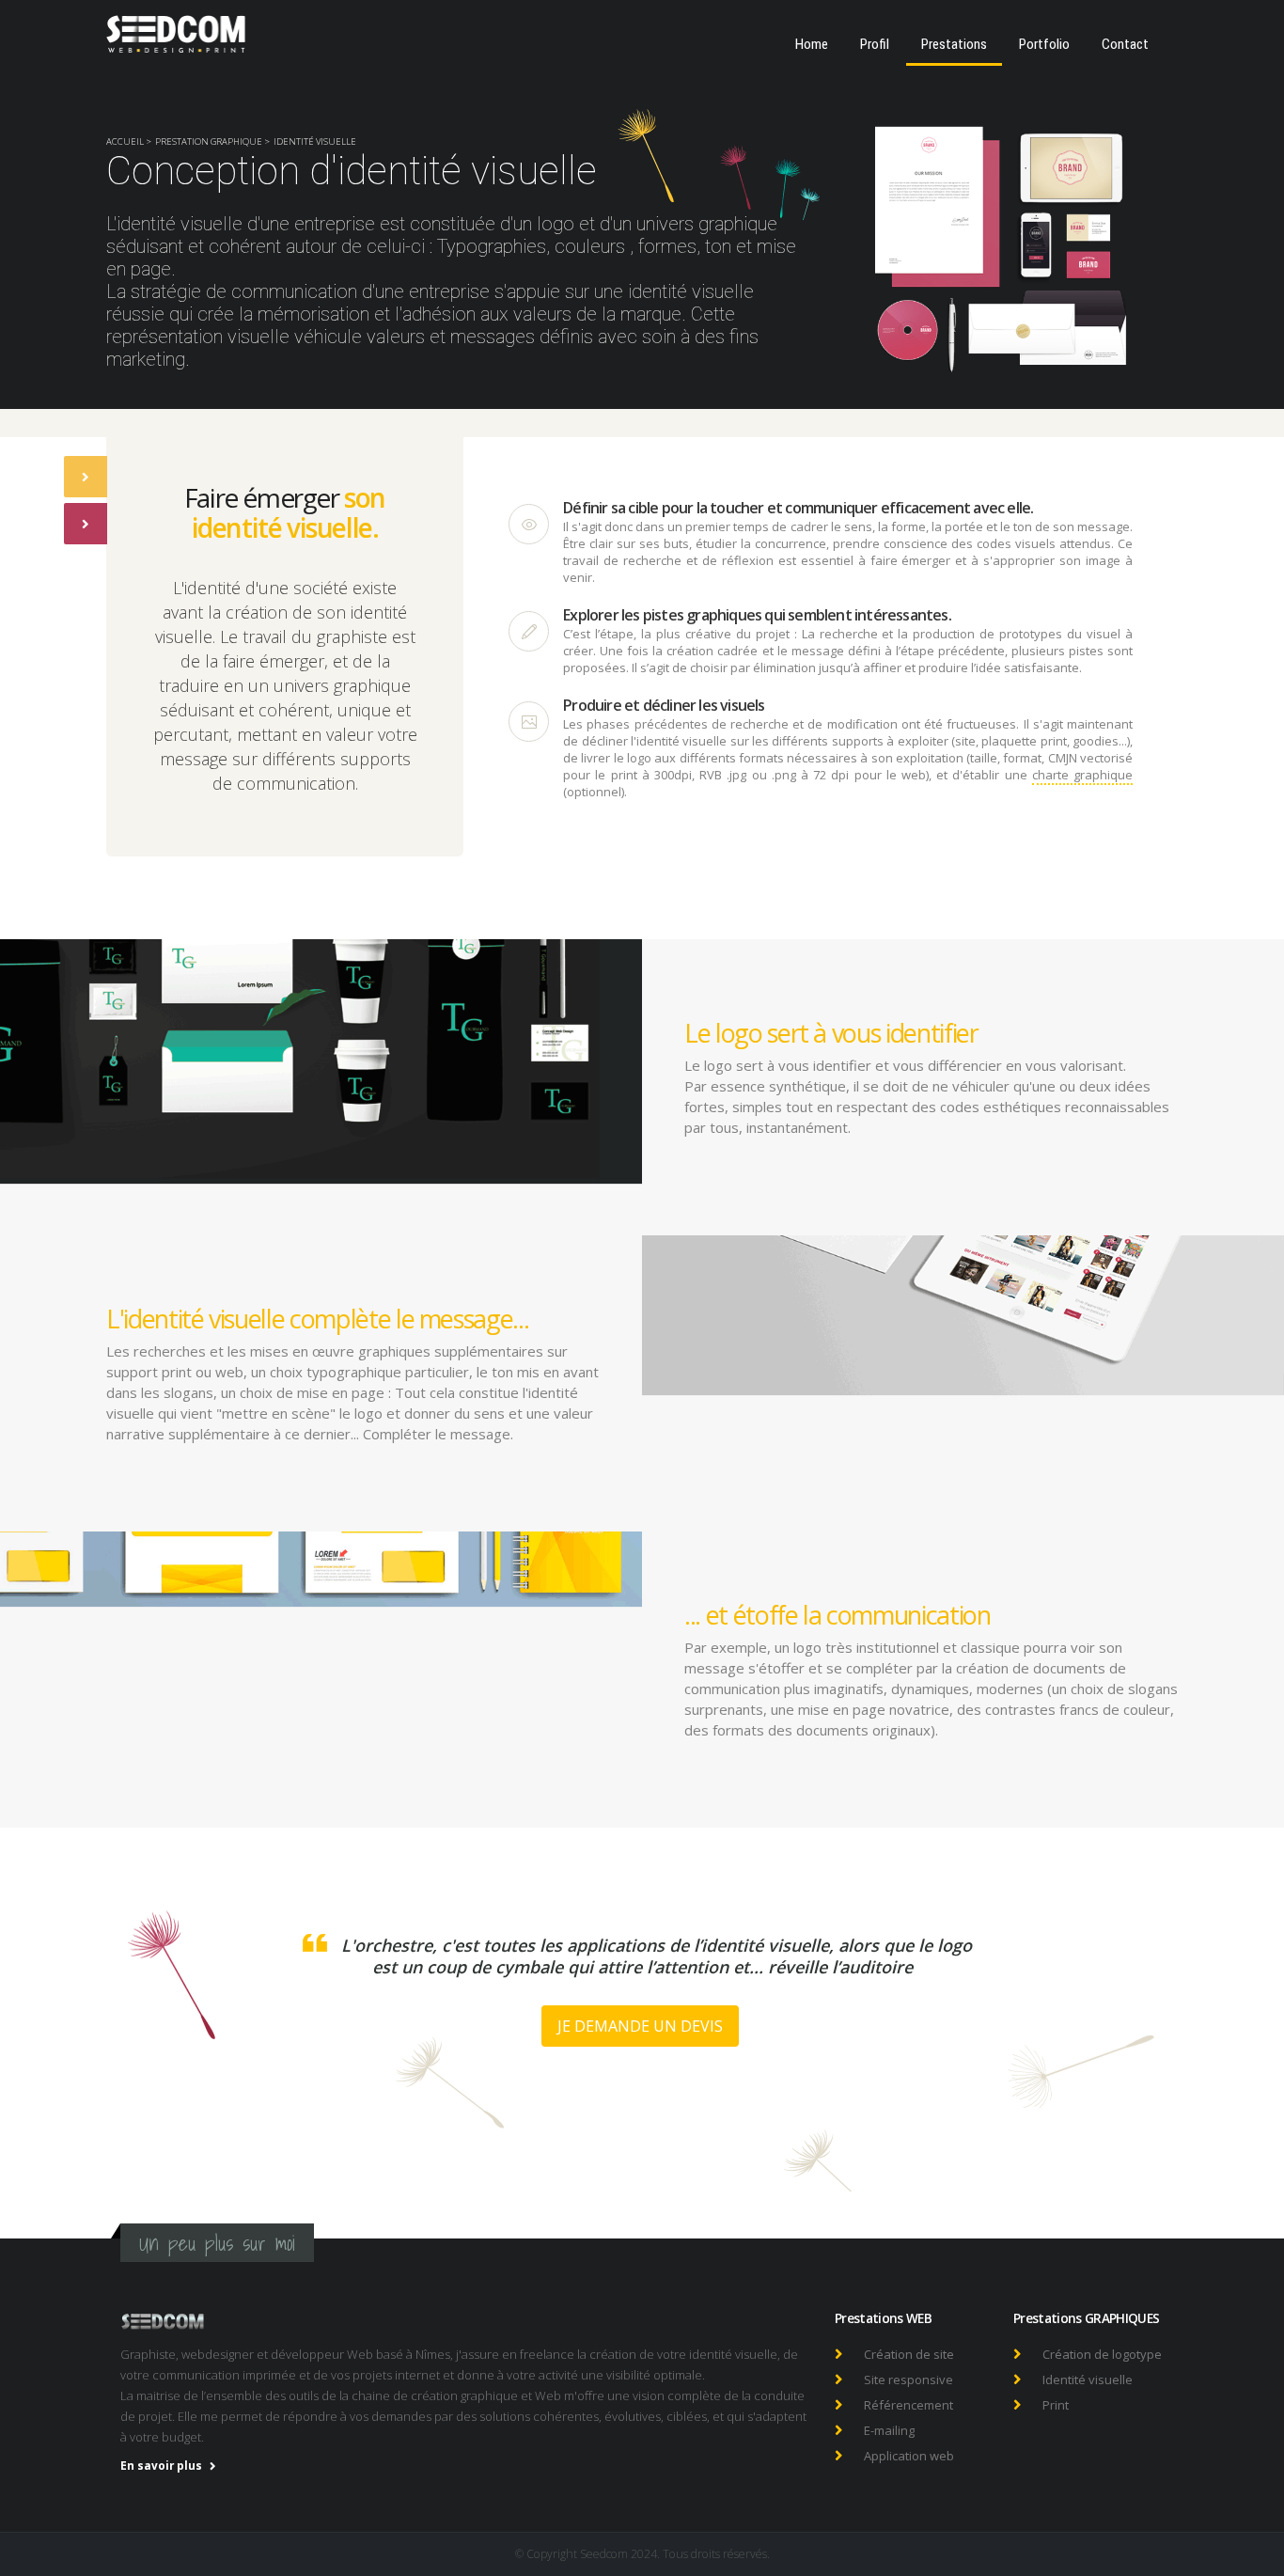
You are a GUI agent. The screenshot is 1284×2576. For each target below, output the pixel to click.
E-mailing (889, 2430)
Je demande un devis (640, 2026)
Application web (909, 2456)
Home (812, 44)
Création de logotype (1102, 2354)
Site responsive (908, 2380)
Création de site (909, 2354)
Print (1056, 2405)
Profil (875, 44)
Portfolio (1044, 44)
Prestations (954, 44)
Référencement (908, 2405)
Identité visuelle (1088, 2380)
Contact (1125, 44)
